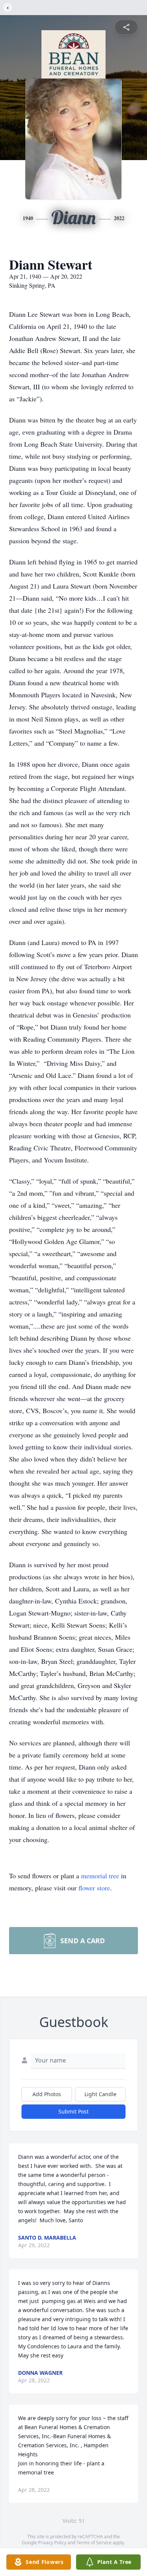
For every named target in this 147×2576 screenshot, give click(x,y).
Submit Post (73, 2111)
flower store (94, 1888)
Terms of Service (94, 2543)
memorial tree (100, 1876)
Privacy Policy (52, 2543)
